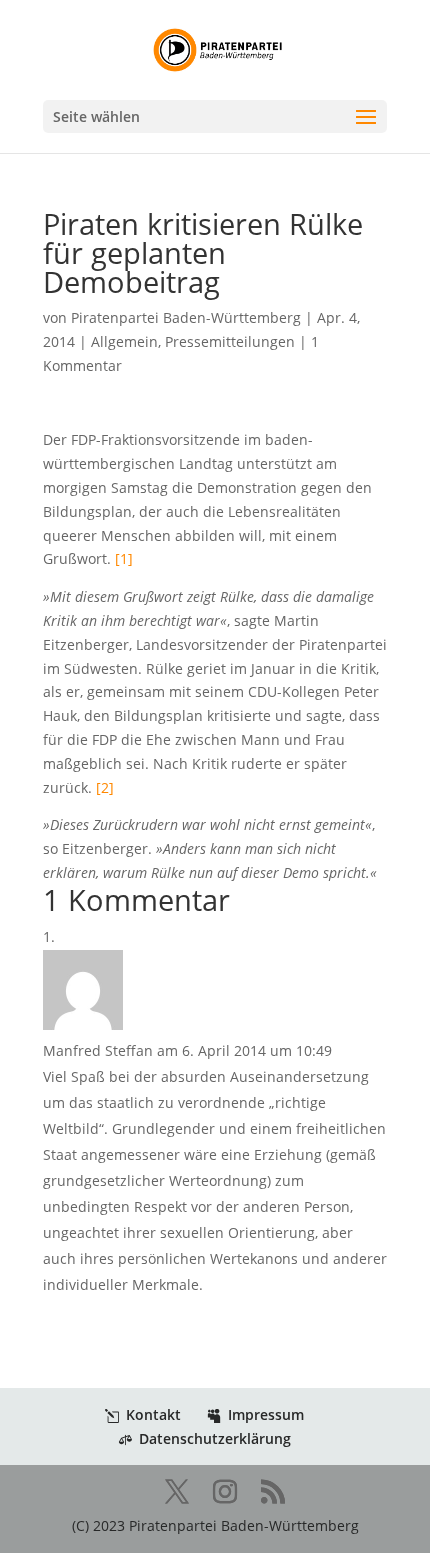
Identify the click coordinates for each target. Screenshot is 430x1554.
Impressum (266, 1414)
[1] (124, 558)
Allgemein (124, 341)
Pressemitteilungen (230, 341)
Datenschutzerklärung (215, 1438)
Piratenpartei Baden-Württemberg (186, 317)
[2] (105, 787)
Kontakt (153, 1414)
